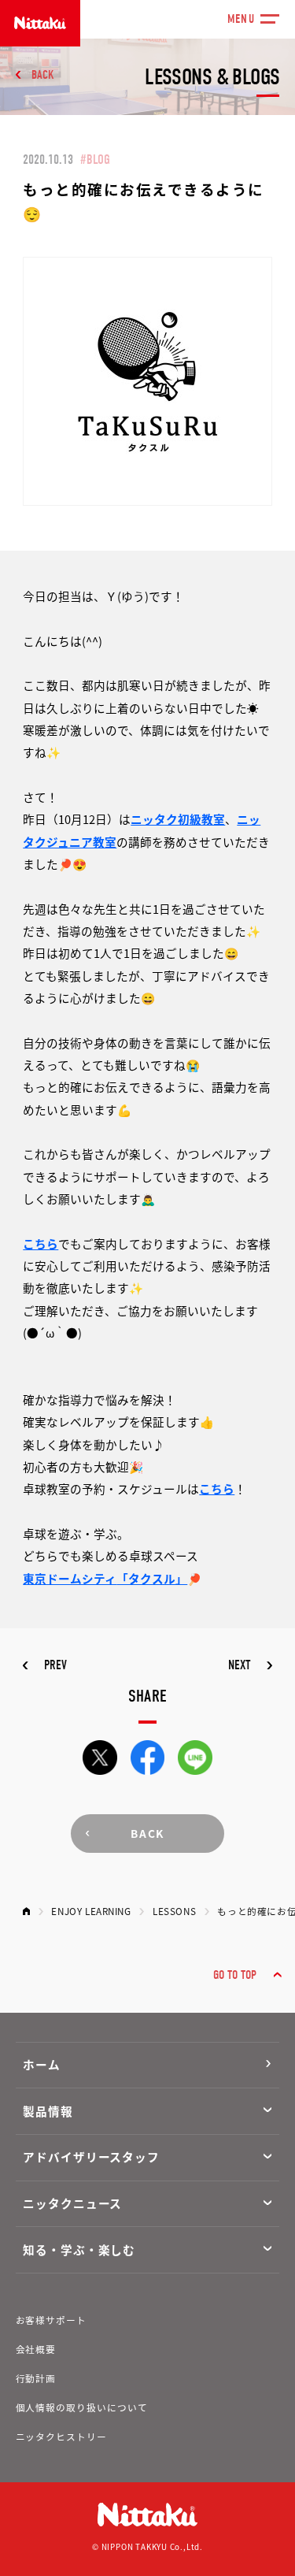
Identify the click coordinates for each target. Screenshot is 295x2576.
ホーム (42, 2064)
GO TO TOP (235, 1975)
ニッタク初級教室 (178, 819)
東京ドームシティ (70, 1578)
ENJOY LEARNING (91, 1911)
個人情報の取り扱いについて (82, 2407)
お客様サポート (52, 2320)
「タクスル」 (152, 1578)
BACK (43, 75)
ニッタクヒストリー (61, 2436)
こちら (41, 1243)
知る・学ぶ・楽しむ (79, 2249)
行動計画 (36, 2378)
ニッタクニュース (72, 2203)
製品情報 (48, 2111)
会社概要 (36, 2349)
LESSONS (174, 1911)
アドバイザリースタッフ (91, 2157)
